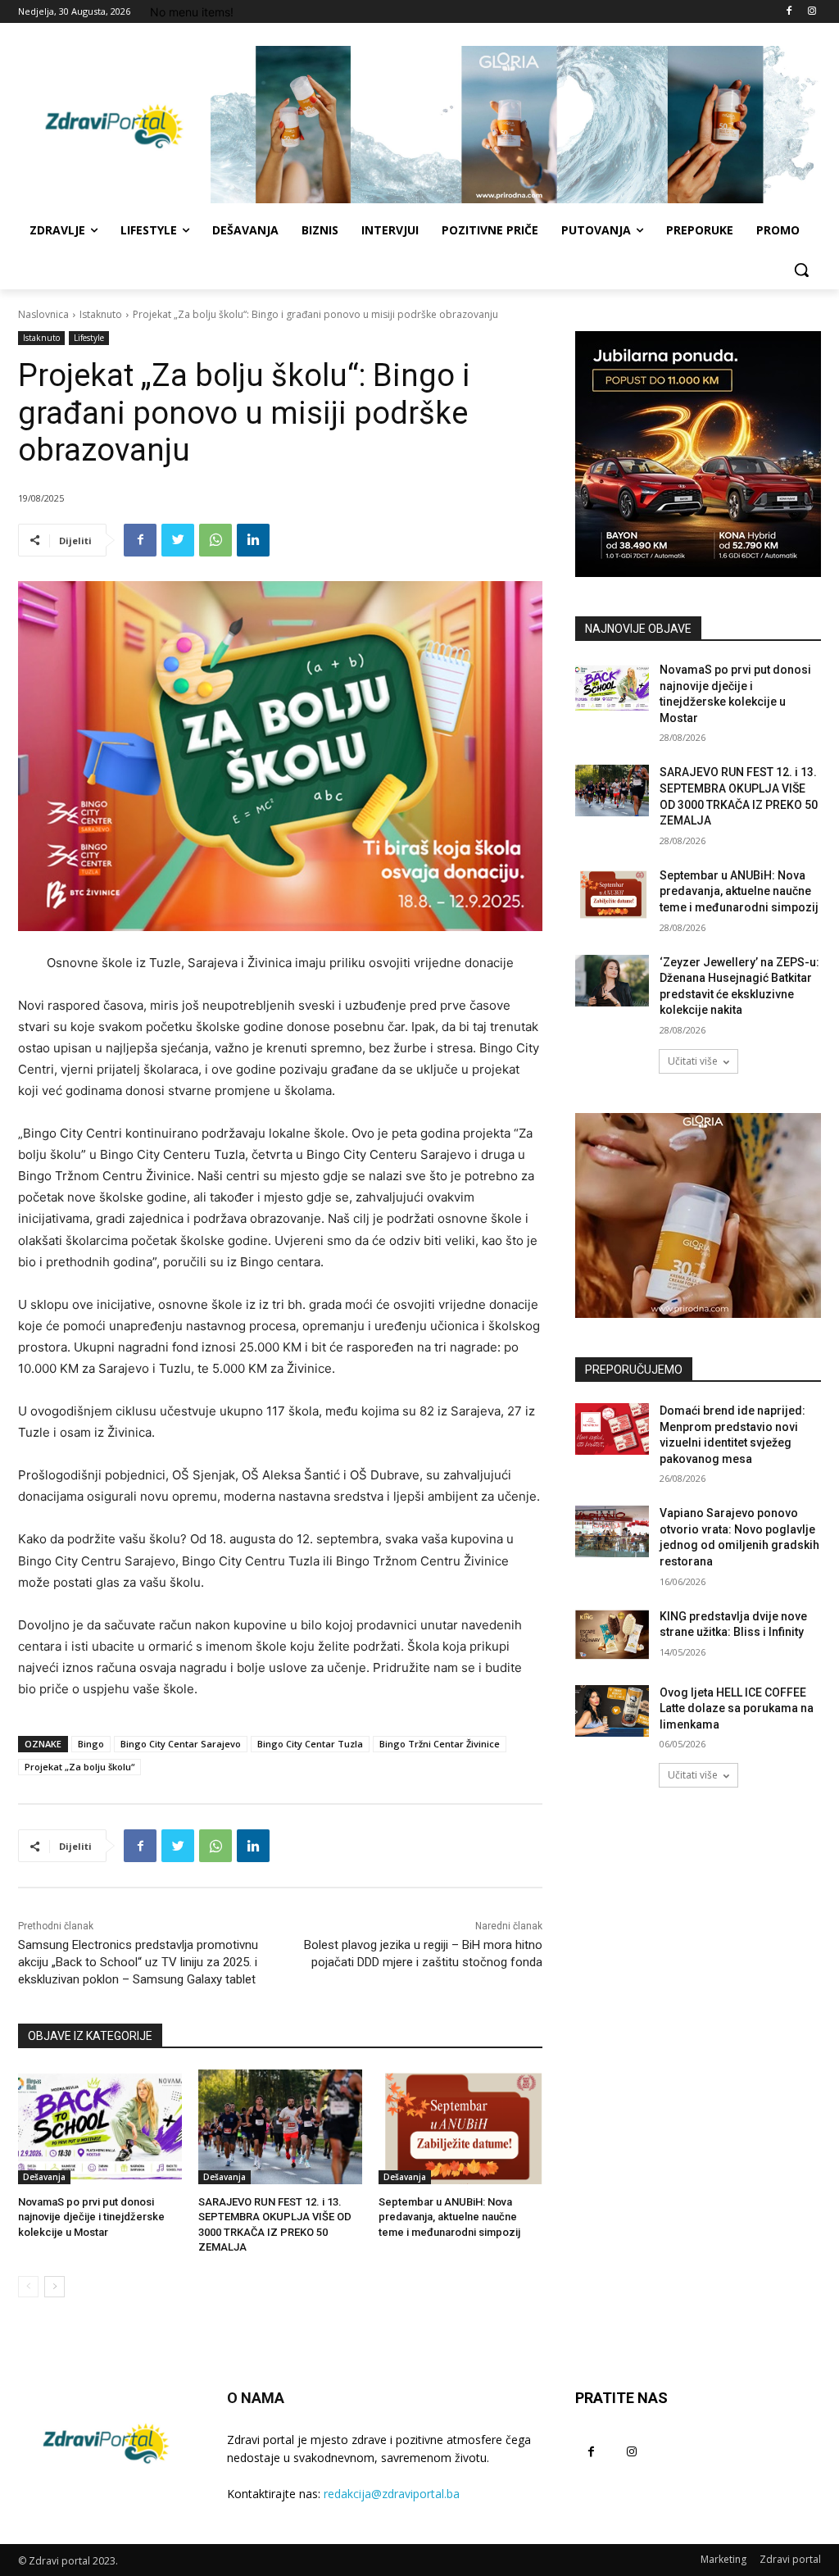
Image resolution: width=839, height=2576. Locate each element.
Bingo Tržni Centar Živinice (440, 1744)
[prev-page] (28, 2287)
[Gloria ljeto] (516, 125)
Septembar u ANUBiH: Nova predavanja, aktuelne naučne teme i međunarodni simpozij (449, 2217)
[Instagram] (812, 12)
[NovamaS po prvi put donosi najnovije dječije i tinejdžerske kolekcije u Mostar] (100, 2127)
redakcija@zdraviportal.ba (392, 2494)
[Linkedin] (253, 540)
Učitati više (693, 1061)
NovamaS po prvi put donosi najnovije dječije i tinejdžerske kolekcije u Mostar (91, 2217)
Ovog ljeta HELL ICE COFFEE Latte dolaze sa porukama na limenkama (737, 1708)
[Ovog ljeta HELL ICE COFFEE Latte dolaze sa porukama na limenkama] (612, 1711)
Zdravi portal (790, 2559)
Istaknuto (101, 314)
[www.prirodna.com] (698, 1215)
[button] (801, 270)
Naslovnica (43, 314)
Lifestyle (89, 338)
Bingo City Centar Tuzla (310, 1744)
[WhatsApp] (215, 540)
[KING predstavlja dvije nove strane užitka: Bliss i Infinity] (612, 1635)
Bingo (91, 1744)
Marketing (723, 2559)
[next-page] (54, 2287)
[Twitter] (178, 540)
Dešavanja (44, 2177)
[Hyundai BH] (698, 454)
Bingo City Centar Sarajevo (181, 1744)
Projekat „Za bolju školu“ (79, 1767)
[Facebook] (789, 12)
